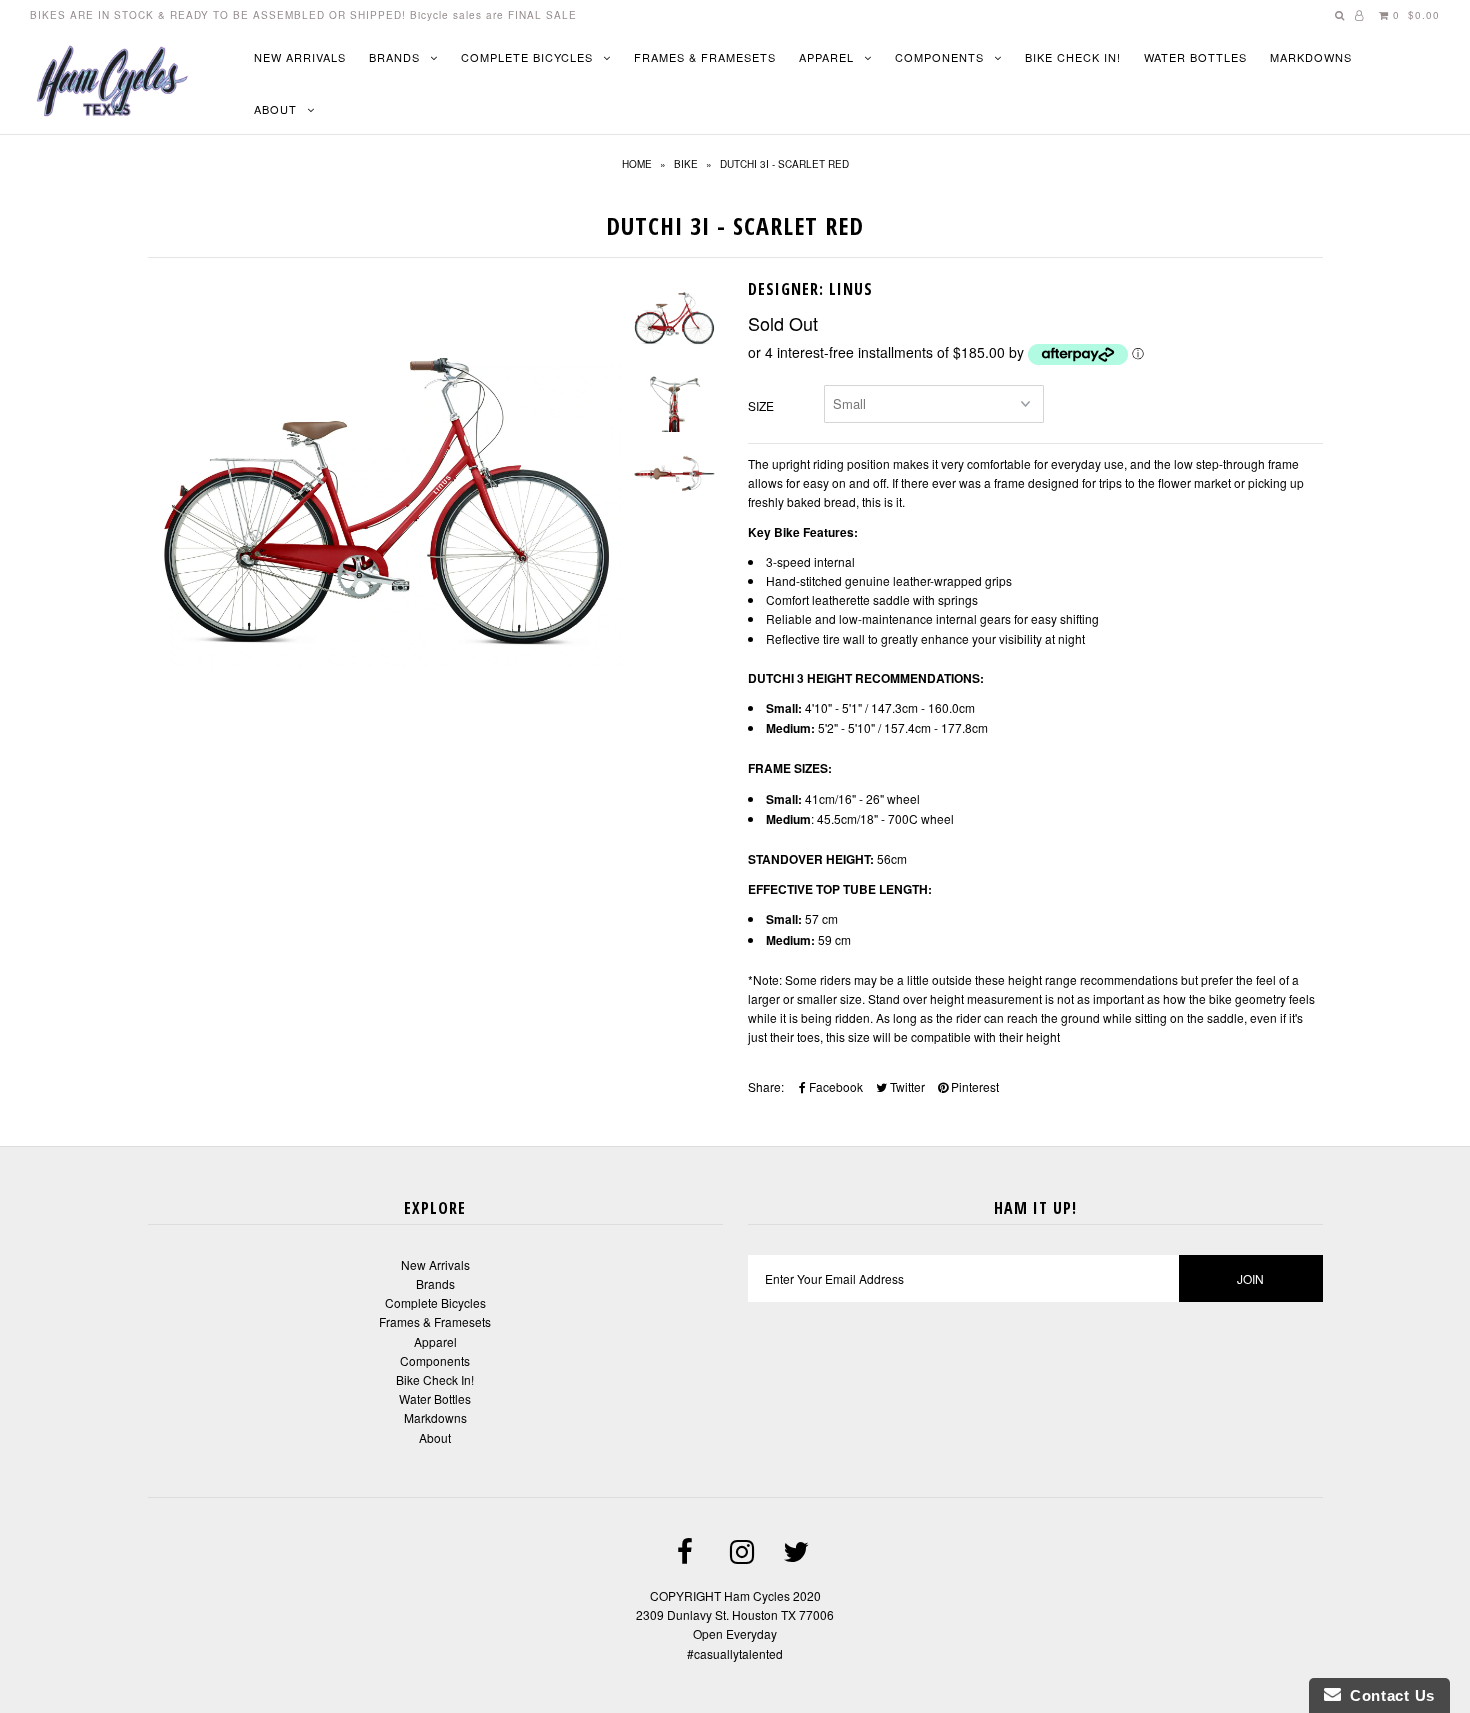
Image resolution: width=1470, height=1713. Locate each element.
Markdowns (1311, 57)
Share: (766, 1086)
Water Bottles (1195, 57)
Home (637, 164)
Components (939, 57)
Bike (686, 164)
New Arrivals (300, 57)
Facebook (834, 1086)
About (275, 109)
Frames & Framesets (705, 57)
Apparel (826, 57)
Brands (394, 57)
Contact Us (1388, 1695)
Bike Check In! (1073, 57)
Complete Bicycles (527, 57)
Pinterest (973, 1086)
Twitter (906, 1086)
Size (761, 405)
